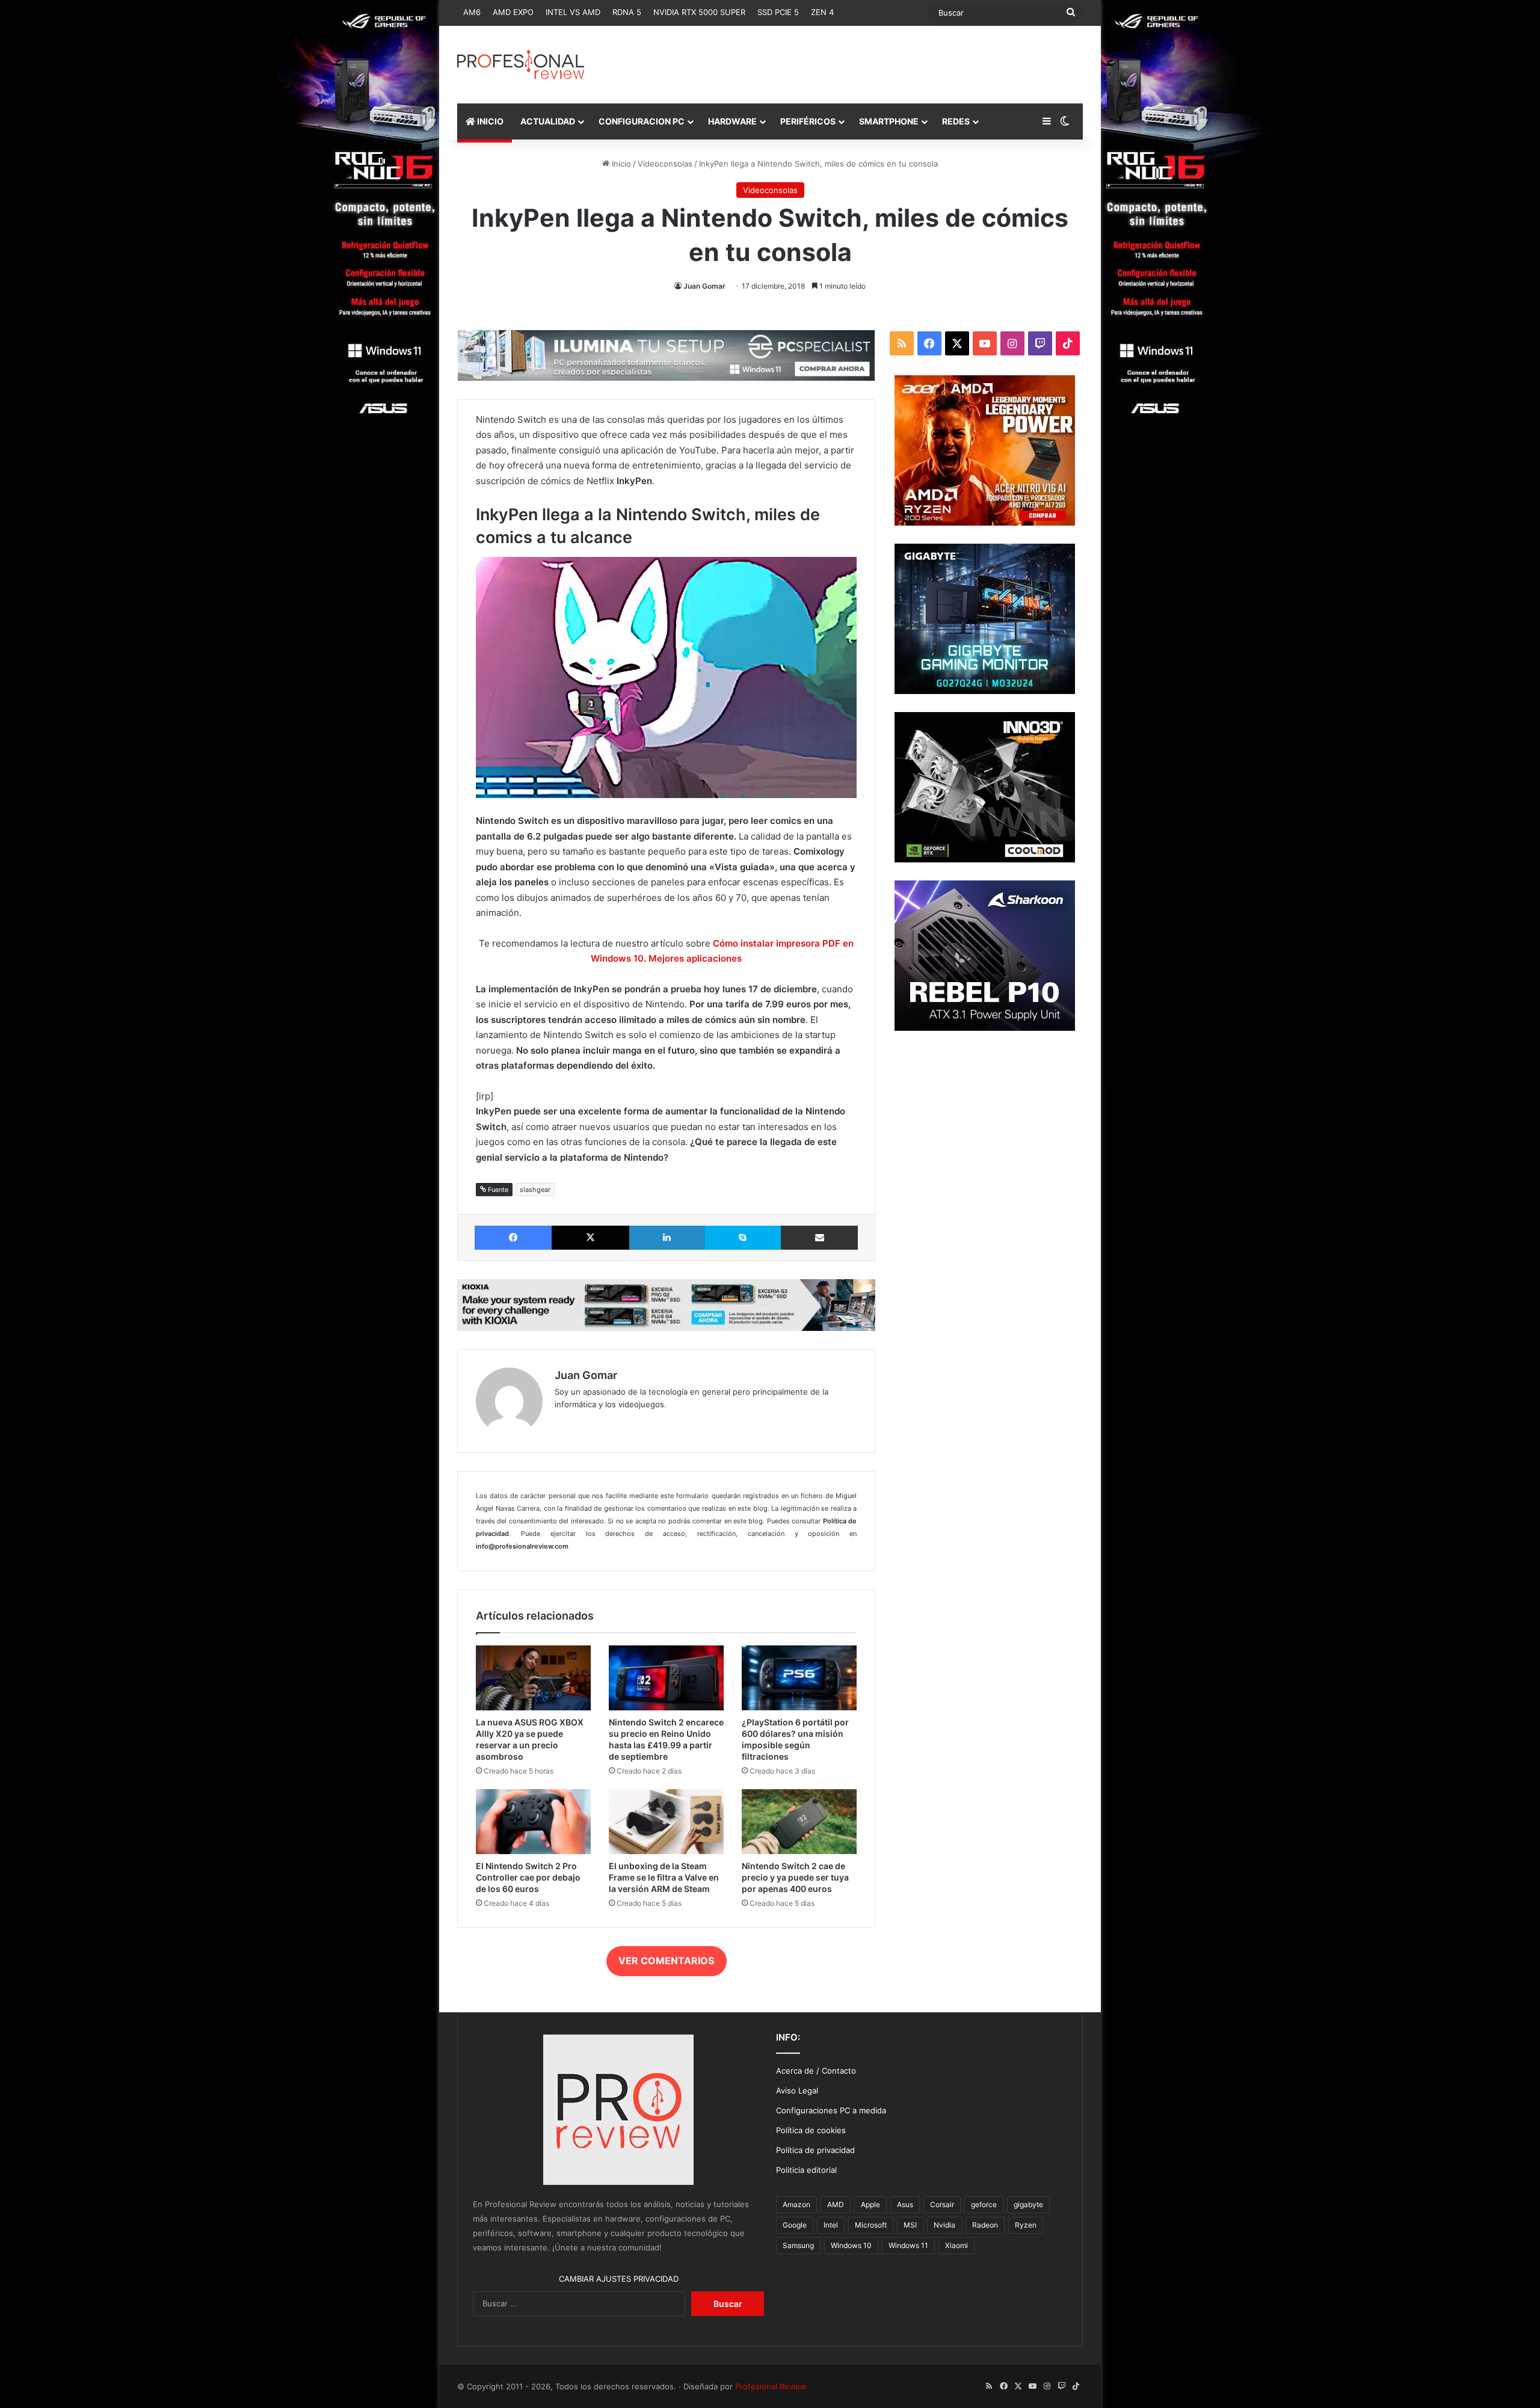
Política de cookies (811, 2130)
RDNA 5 (627, 12)
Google (795, 2225)
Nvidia (944, 2225)
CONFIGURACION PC (642, 121)
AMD (836, 2204)
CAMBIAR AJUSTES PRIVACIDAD (619, 2279)
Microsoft (871, 2225)
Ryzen (1026, 2225)
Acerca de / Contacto (816, 2071)
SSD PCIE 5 (778, 12)
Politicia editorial (806, 2170)
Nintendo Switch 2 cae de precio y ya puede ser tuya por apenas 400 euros (795, 1877)
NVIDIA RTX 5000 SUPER (699, 12)
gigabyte (1028, 2204)
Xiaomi (956, 2245)
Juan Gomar (704, 286)
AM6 (472, 12)
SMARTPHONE (889, 121)
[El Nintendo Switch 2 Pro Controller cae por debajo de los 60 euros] (533, 1822)
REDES (956, 121)
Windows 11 (908, 2245)
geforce (984, 2204)
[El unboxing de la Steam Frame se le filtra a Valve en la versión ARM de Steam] (666, 1822)
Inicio (620, 164)
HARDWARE (732, 121)
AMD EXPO (513, 12)
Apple (870, 2204)
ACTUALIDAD (548, 121)
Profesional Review (771, 2386)
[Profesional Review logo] (521, 65)
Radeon (985, 2225)
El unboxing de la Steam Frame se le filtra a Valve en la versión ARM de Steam (664, 1877)
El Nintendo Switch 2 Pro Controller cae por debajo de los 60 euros (528, 1877)
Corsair (942, 2204)
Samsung (798, 2245)
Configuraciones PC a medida (831, 2110)
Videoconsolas (665, 164)
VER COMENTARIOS (666, 1961)
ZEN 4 (822, 12)
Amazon (796, 2204)
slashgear (535, 1190)
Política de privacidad (815, 2150)
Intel (831, 2225)
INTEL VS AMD (573, 12)
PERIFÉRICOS (808, 121)
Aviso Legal (797, 2090)
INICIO (489, 121)
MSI (910, 2225)
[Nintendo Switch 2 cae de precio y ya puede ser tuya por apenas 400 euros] (799, 1822)
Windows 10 (851, 2245)
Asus (905, 2204)
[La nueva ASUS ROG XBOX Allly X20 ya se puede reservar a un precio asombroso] (533, 1678)
